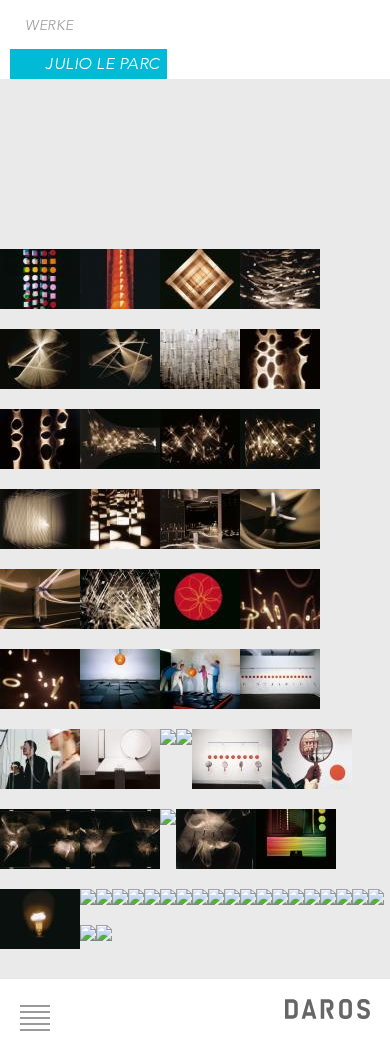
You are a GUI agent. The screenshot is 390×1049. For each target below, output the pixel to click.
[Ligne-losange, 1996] (360, 887)
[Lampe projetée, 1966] (40, 909)
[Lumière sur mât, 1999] (104, 923)
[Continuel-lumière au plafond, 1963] (120, 589)
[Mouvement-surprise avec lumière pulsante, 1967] (184, 887)
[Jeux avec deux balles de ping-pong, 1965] (120, 749)
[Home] (327, 1011)
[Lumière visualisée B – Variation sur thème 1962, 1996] (88, 923)
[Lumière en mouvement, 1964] (200, 589)
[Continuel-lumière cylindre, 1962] (40, 349)
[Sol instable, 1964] (120, 669)
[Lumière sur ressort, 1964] (280, 589)
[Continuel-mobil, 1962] (200, 349)
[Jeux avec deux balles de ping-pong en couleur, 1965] (168, 727)
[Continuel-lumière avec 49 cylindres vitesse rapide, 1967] (152, 887)
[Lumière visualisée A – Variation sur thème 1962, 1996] (376, 887)
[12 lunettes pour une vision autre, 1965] (280, 669)
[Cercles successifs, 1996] (344, 887)
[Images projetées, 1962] (280, 349)
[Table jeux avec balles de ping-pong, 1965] (184, 727)
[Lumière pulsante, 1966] (88, 887)
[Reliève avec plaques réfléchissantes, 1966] (104, 887)
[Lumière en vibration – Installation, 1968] (232, 887)
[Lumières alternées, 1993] (328, 887)
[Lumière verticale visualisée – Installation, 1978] (280, 887)
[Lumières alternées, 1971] (264, 887)
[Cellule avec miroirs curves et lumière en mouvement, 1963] (200, 509)
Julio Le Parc (102, 63)
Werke (49, 25)
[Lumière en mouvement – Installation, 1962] (120, 429)
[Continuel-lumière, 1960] (120, 269)
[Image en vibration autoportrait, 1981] (296, 887)
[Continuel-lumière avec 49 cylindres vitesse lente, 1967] (136, 887)
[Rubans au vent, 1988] (312, 887)
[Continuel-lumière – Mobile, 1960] (280, 269)
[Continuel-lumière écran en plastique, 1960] (200, 269)
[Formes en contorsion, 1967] (168, 887)
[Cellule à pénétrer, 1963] (120, 509)
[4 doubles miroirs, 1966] (232, 749)
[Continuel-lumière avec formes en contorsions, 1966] (40, 829)
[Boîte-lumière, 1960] (40, 269)
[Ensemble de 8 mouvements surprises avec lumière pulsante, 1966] (296, 829)
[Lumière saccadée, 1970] (248, 887)
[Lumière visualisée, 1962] (40, 509)
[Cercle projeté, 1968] (216, 887)
